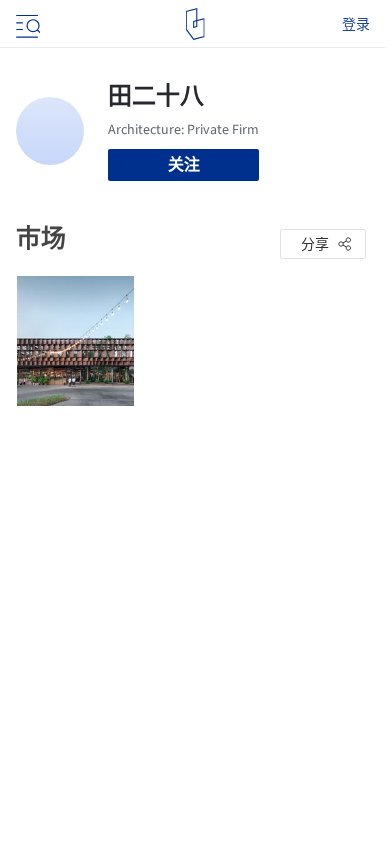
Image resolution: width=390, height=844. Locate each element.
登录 (356, 24)
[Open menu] (26, 24)
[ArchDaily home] (195, 24)
